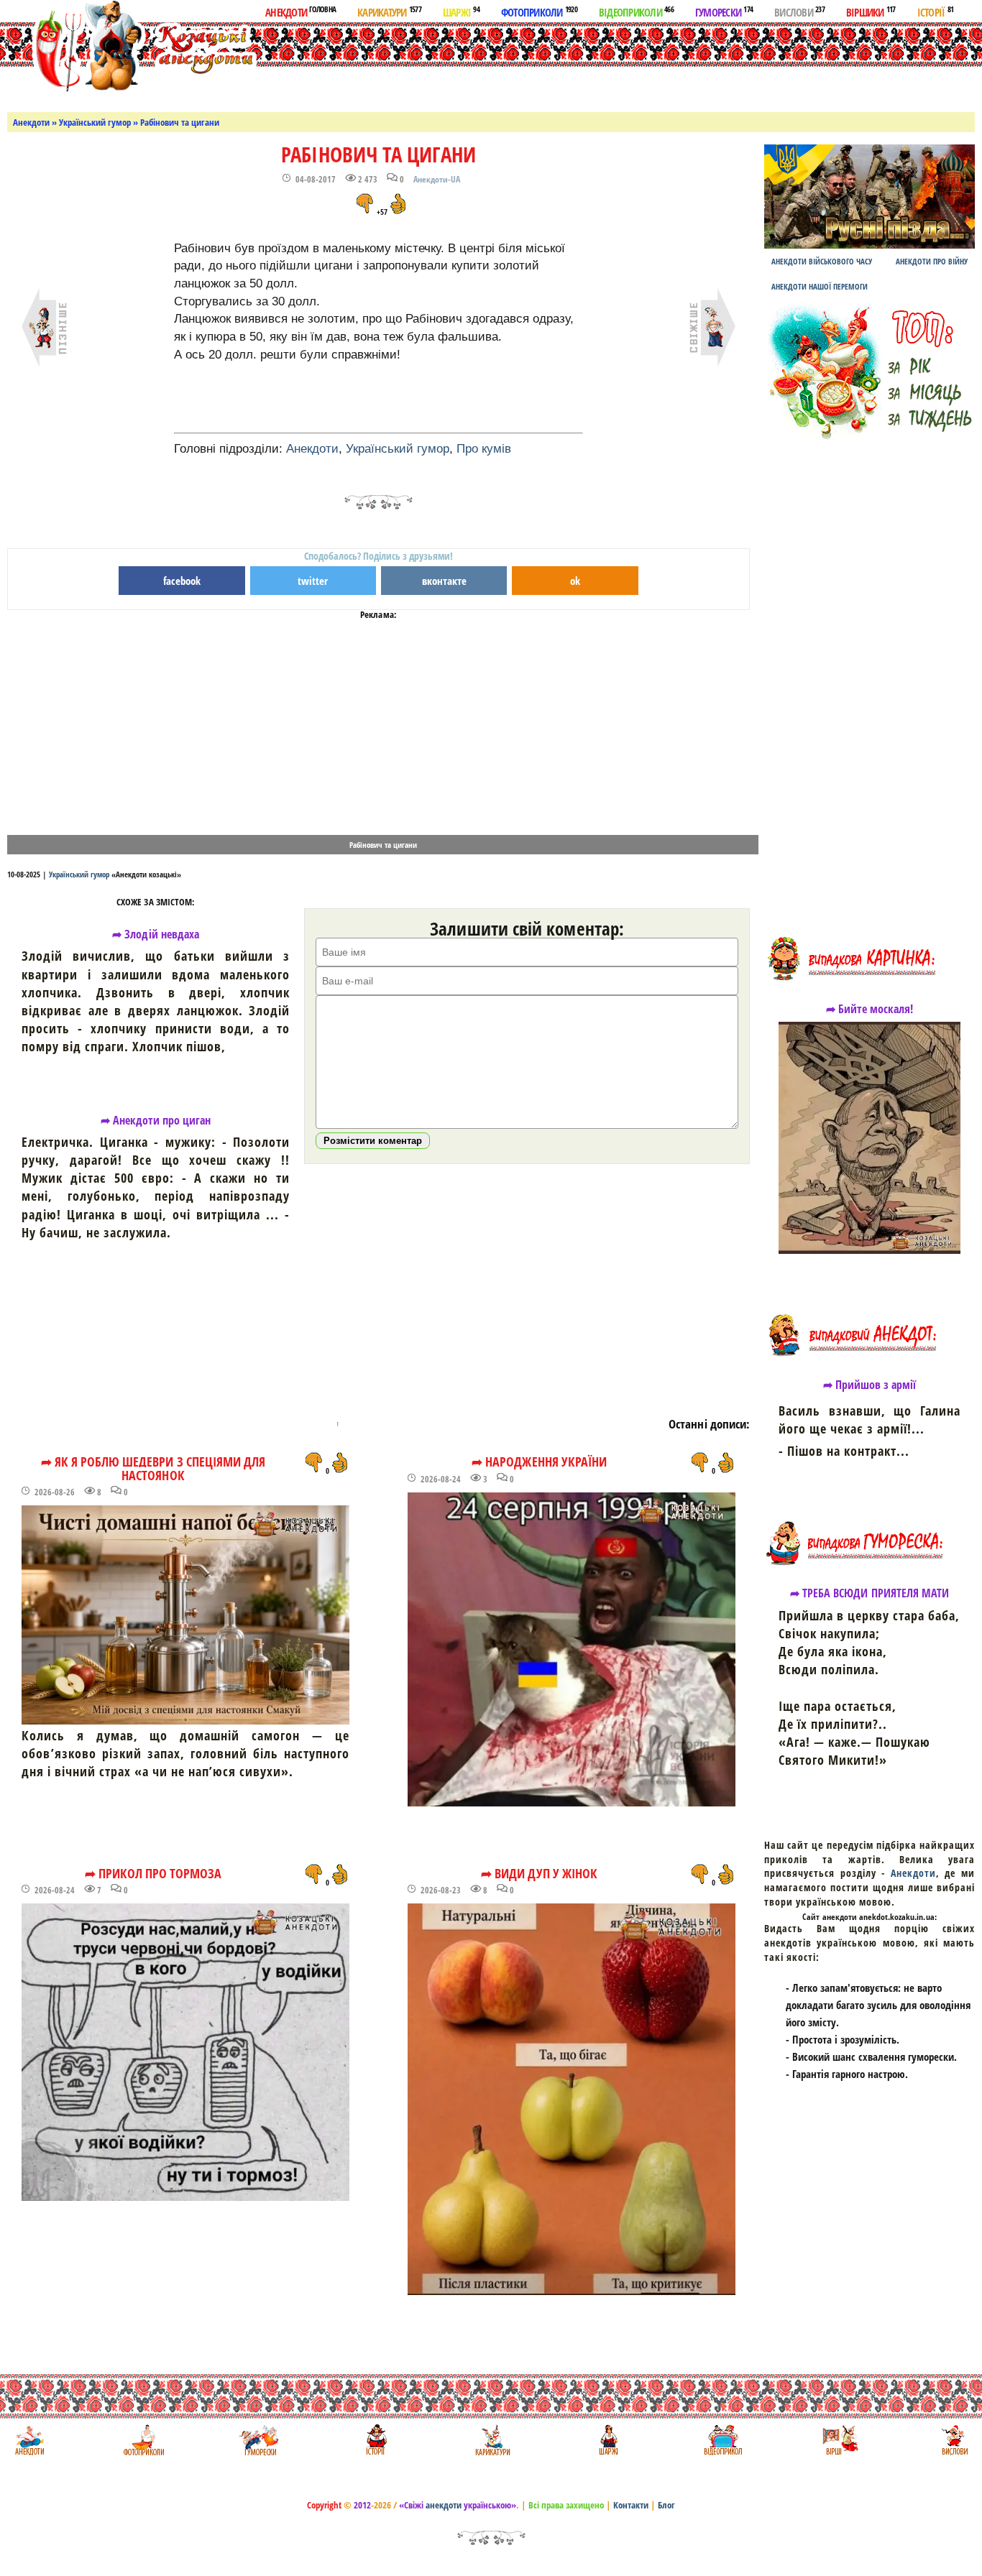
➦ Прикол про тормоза (153, 1873)
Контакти (631, 2505)
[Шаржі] (607, 2440)
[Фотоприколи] (143, 2440)
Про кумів (484, 449)
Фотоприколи (539, 11)
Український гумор (95, 122)
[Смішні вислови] (954, 2440)
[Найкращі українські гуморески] (259, 2440)
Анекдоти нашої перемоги (820, 286)
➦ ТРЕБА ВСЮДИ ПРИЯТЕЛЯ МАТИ (869, 1593)
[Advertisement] (559, 64)
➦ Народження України (539, 1462)
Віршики (871, 11)
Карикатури (389, 11)
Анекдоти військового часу (822, 261)
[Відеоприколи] (723, 2440)
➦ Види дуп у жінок (539, 1873)
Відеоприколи (636, 11)
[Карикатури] (491, 2440)
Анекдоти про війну (932, 261)
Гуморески (724, 11)
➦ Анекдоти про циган (156, 1120)
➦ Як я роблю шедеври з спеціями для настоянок (153, 1468)
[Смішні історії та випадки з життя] (375, 2440)
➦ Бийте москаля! (870, 1009)
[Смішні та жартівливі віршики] (839, 2440)
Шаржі (461, 11)
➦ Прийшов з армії (870, 1385)
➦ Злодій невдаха (156, 934)
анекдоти (444, 2505)
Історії (936, 11)
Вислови (799, 11)
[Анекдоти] (132, 49)
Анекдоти (300, 11)
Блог (666, 2505)
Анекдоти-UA (437, 179)
